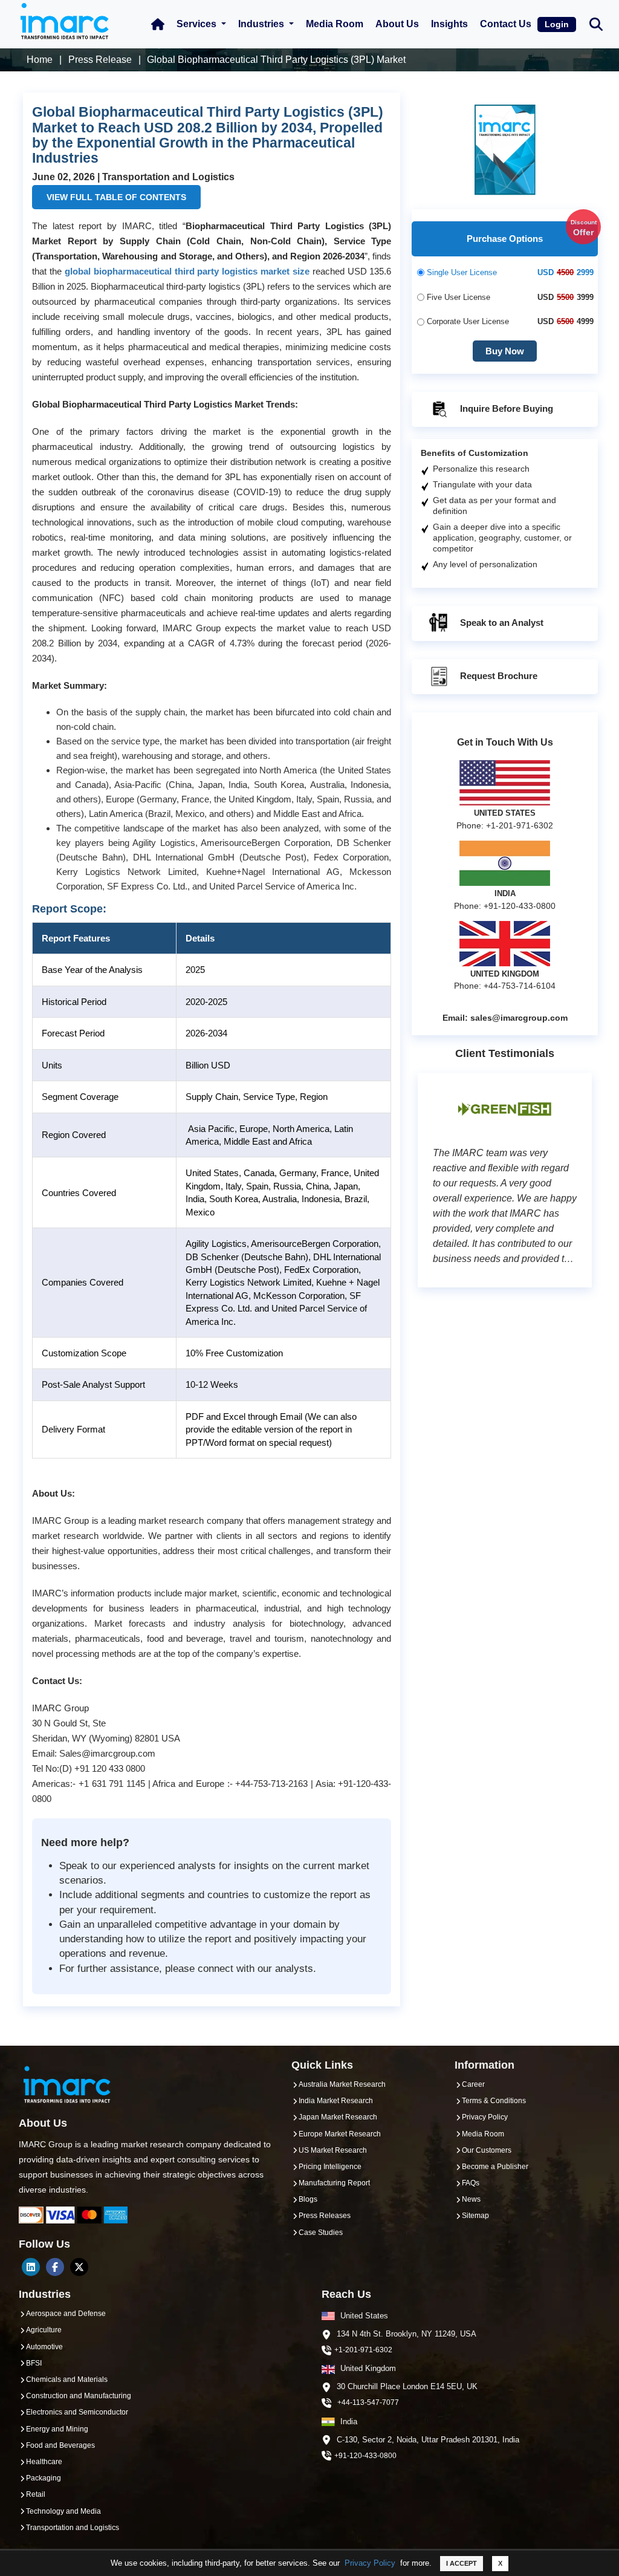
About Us (397, 24)
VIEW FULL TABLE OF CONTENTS (116, 197)
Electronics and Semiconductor (77, 2412)
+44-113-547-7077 (368, 2402)
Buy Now (505, 351)
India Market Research (336, 2101)
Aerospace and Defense (66, 2314)
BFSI (34, 2363)
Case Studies (321, 2233)
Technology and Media (63, 2511)
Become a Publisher (495, 2167)
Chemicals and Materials (67, 2379)
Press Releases (325, 2216)
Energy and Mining (57, 2429)
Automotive (44, 2347)
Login (557, 24)
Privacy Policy (370, 2563)
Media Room (335, 24)
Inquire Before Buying (505, 408)
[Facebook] (55, 2267)
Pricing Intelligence (330, 2167)
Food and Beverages (60, 2445)
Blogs (308, 2199)
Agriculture (44, 2330)
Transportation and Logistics (73, 2528)
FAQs (471, 2183)
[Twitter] (79, 2267)
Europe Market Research (340, 2134)
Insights (449, 24)
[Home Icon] (158, 24)
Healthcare (44, 2462)
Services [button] (198, 24)
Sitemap (475, 2216)
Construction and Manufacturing (79, 2396)
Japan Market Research (338, 2117)
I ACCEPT (462, 2563)
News (471, 2199)
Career (473, 2084)
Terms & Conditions (494, 2101)
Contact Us (506, 24)
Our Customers (487, 2150)
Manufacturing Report (334, 2183)
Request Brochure (497, 676)
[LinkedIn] (31, 2267)
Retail (36, 2494)
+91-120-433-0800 (365, 2456)
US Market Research (333, 2150)
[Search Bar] (596, 23)
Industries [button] (262, 24)
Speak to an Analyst (501, 623)
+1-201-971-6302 (363, 2350)
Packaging (44, 2478)
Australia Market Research (342, 2084)
